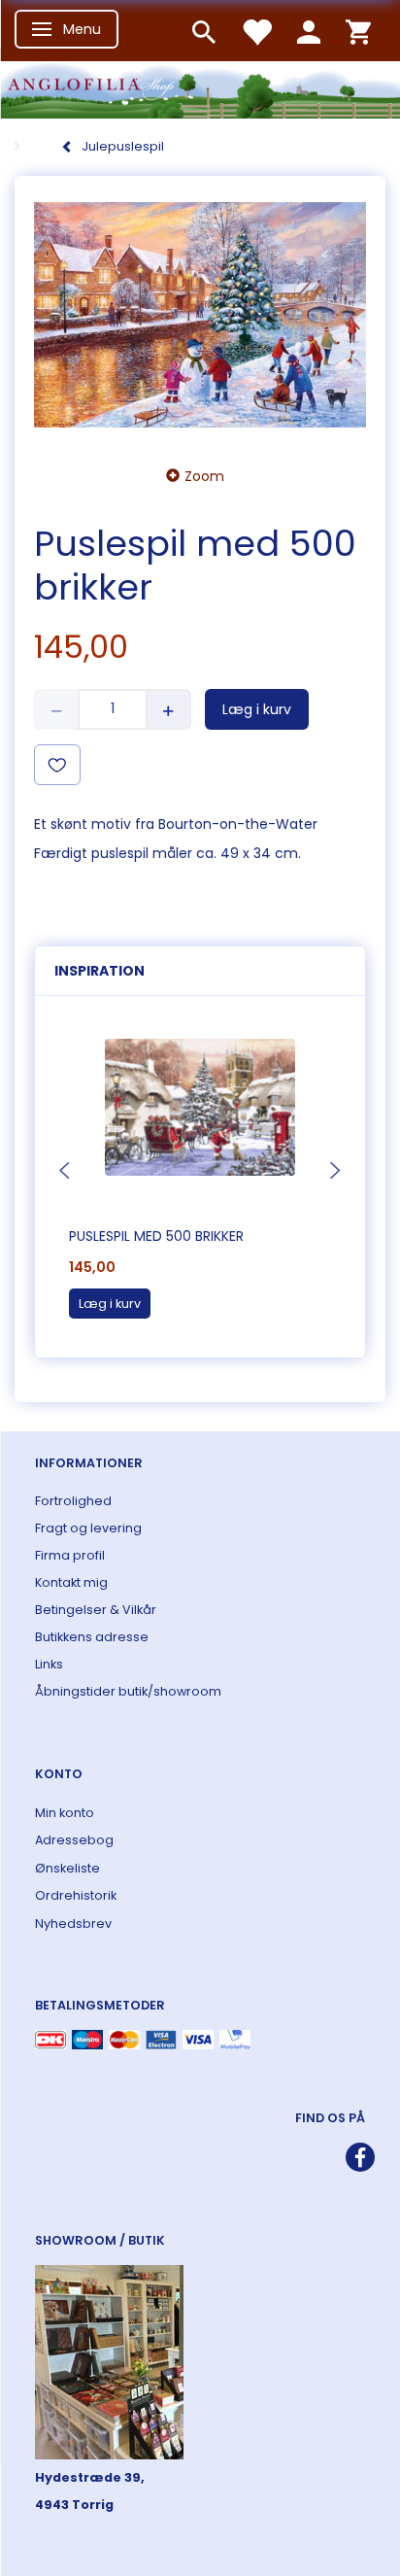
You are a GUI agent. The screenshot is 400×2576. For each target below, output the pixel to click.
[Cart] (358, 31)
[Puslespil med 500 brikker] (200, 315)
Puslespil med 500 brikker (156, 1236)
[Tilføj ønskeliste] (57, 765)
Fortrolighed (73, 1501)
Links (49, 1664)
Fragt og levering (88, 1528)
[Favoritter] (256, 31)
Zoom (204, 476)
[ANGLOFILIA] (200, 88)
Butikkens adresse (92, 1637)
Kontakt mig (71, 1582)
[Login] (309, 31)
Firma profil (70, 1555)
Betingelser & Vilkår (96, 1610)
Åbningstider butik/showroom (128, 1691)
